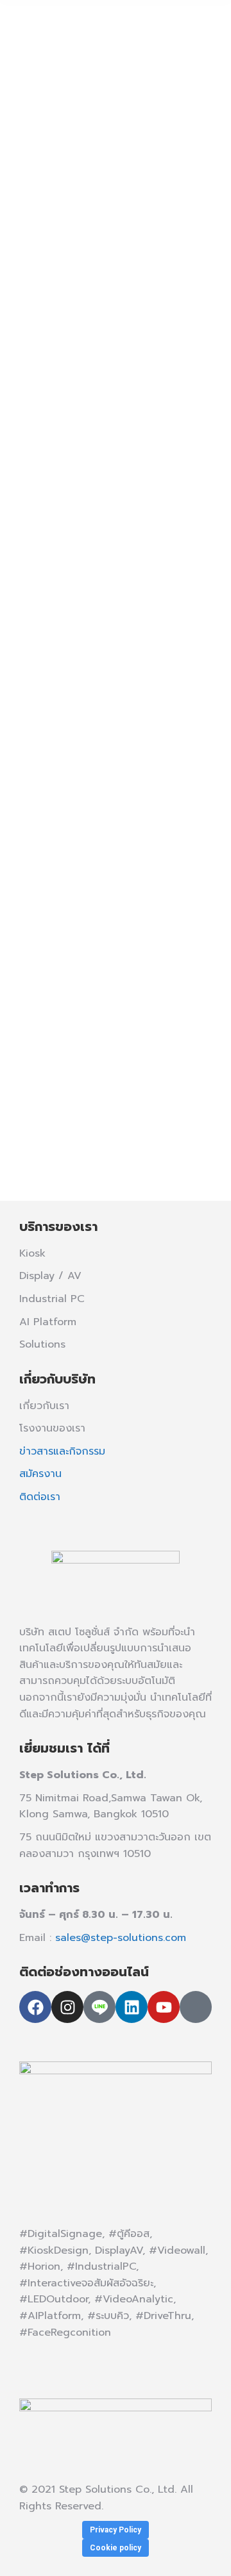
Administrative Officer (95, 60)
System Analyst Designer (99, 616)
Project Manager (103, 432)
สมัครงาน (40, 1474)
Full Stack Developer (78, 840)
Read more (67, 172)
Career (52, 94)
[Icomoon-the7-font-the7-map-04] (196, 2007)
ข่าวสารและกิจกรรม (62, 1451)
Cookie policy (116, 2548)
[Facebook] (35, 2007)
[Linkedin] (132, 2007)
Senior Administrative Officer (95, 252)
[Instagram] (67, 2007)
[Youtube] (164, 2007)
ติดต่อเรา (40, 1497)
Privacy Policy (116, 2530)
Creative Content (105, 1024)
